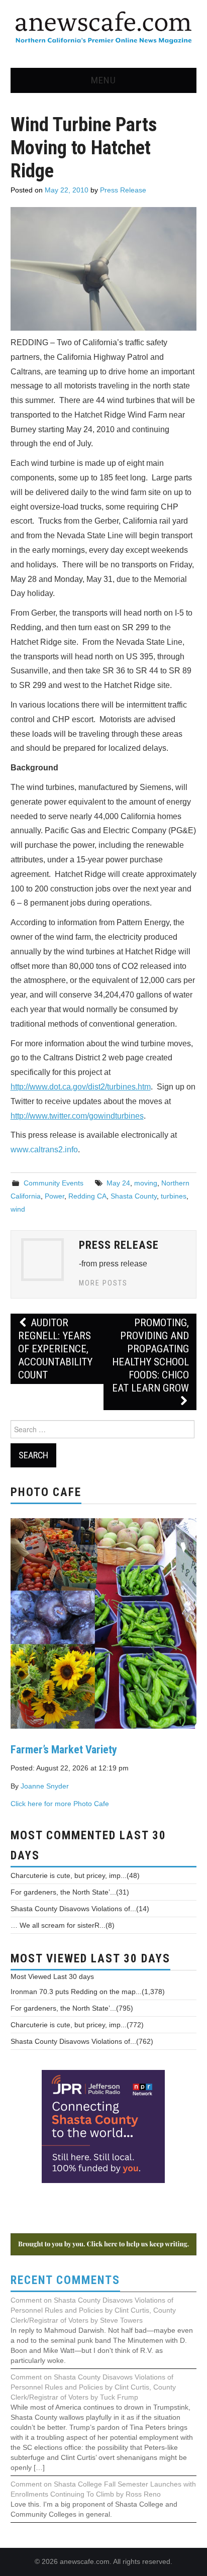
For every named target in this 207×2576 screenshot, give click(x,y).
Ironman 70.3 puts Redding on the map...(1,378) (88, 1992)
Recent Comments (65, 2280)
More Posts (103, 1283)
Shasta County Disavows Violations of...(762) (82, 2041)
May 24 (118, 1183)
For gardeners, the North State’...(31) (70, 1892)
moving (146, 1183)
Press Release (123, 190)
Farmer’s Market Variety (64, 1749)
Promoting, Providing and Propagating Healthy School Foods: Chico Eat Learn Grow (150, 1355)
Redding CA (87, 1196)
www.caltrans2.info (44, 1150)
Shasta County (134, 1196)
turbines (174, 1196)
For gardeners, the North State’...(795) (72, 2008)
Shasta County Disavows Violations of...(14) (80, 1909)
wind (18, 1209)
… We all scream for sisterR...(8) (63, 1925)
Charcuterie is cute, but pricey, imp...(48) (75, 1875)
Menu (103, 80)
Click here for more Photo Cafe (60, 1804)
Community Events (54, 1183)
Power (55, 1196)
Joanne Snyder (45, 1786)
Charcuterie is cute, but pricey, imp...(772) (77, 2025)
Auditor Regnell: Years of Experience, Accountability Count (55, 1349)
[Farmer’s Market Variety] (104, 1622)
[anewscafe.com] (103, 28)
